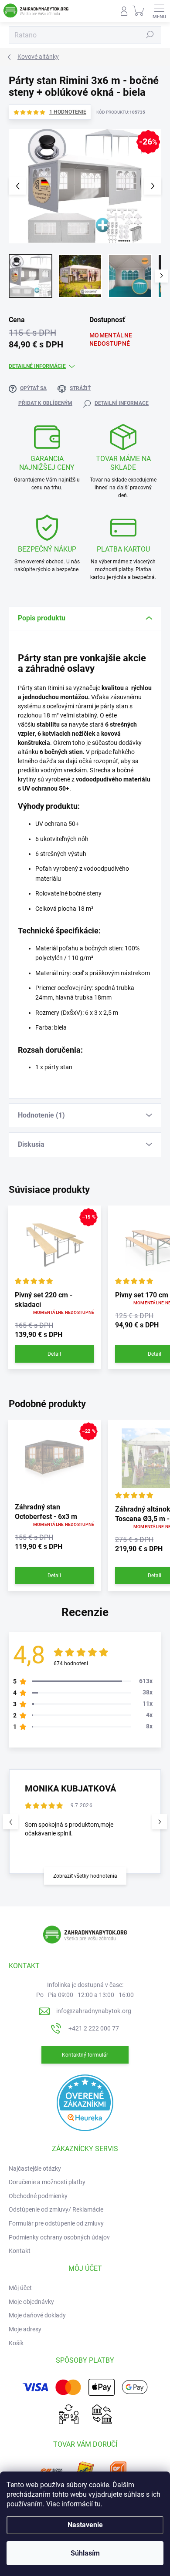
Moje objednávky (31, 2302)
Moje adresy (25, 2329)
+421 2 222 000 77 (94, 2028)
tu (98, 2504)
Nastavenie (85, 2525)
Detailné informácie (37, 366)
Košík (16, 2343)
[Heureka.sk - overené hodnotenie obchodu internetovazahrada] (85, 2102)
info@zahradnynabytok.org (94, 2011)
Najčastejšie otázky (35, 2169)
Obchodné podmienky (38, 2196)
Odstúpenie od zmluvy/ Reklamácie (56, 2209)
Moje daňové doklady (37, 2315)
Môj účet (20, 2288)
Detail (54, 1354)
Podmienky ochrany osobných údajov (59, 2237)
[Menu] (159, 11)
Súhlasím (85, 2553)
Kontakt (20, 2251)
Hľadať (150, 35)
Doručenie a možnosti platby (47, 2182)
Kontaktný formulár (85, 2055)
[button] (159, 1822)
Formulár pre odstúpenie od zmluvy (56, 2223)
